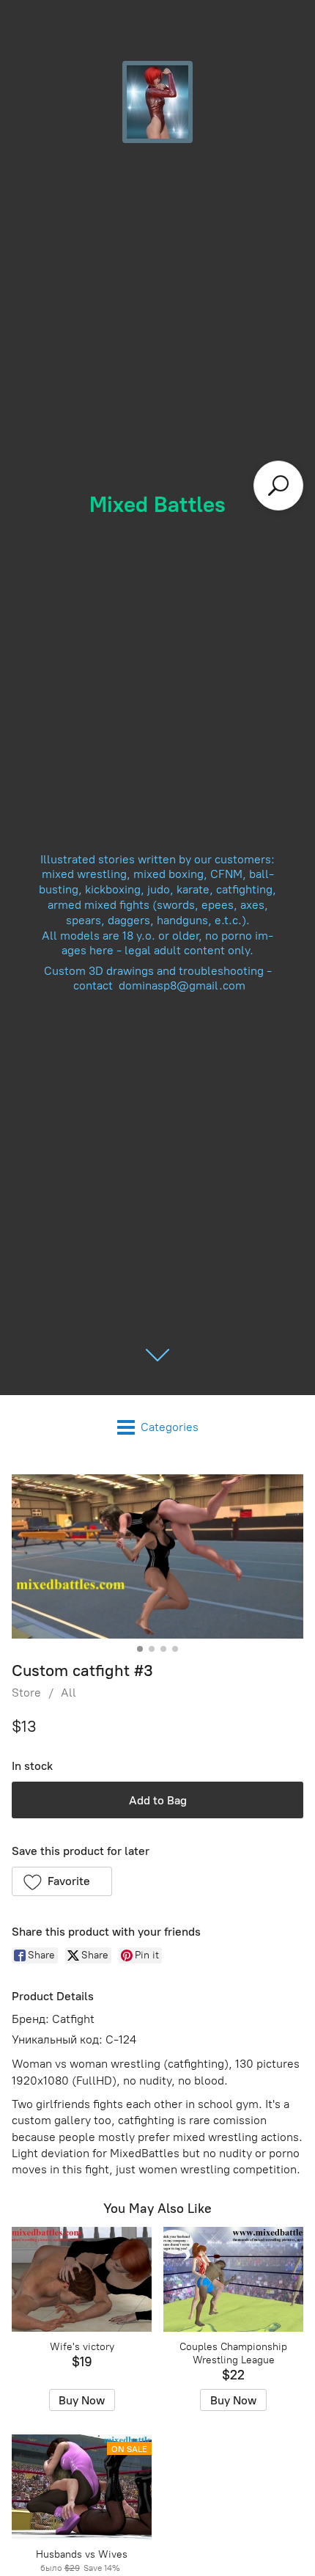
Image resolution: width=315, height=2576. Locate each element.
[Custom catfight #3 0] (157, 1556)
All (68, 1693)
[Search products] (278, 486)
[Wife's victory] (82, 2279)
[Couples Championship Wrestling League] (233, 2279)
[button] (62, 1881)
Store (26, 1693)
